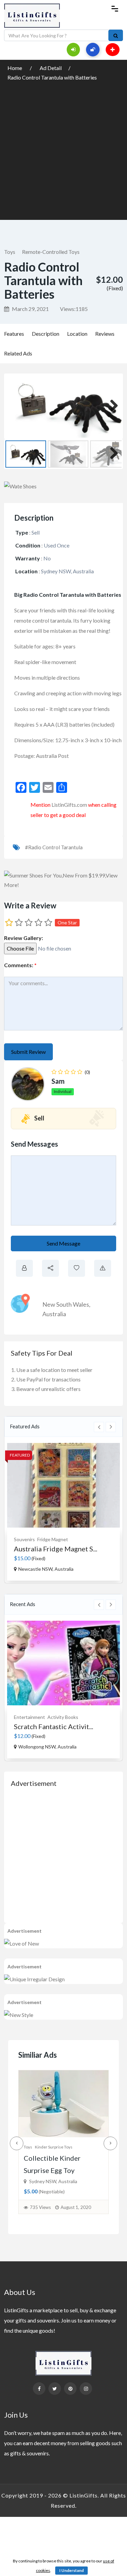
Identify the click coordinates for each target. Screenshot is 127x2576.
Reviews (105, 334)
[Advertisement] (63, 149)
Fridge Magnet (53, 1539)
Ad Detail (51, 68)
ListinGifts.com (69, 805)
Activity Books (63, 1717)
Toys (10, 252)
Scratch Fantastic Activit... (54, 1726)
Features (14, 334)
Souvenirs (24, 1539)
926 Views (40, 2207)
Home (15, 68)
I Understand (71, 2570)
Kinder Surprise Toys (54, 2147)
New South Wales (66, 1304)
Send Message (63, 1243)
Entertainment (29, 1717)
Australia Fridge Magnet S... (56, 1549)
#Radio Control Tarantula (54, 847)
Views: (74, 309)
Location (77, 334)
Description (46, 334)
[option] (63, 1512)
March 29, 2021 (30, 309)
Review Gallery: (24, 938)
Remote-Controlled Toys (51, 252)
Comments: (20, 965)
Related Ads (18, 353)
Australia (54, 1314)
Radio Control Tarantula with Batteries (52, 77)
